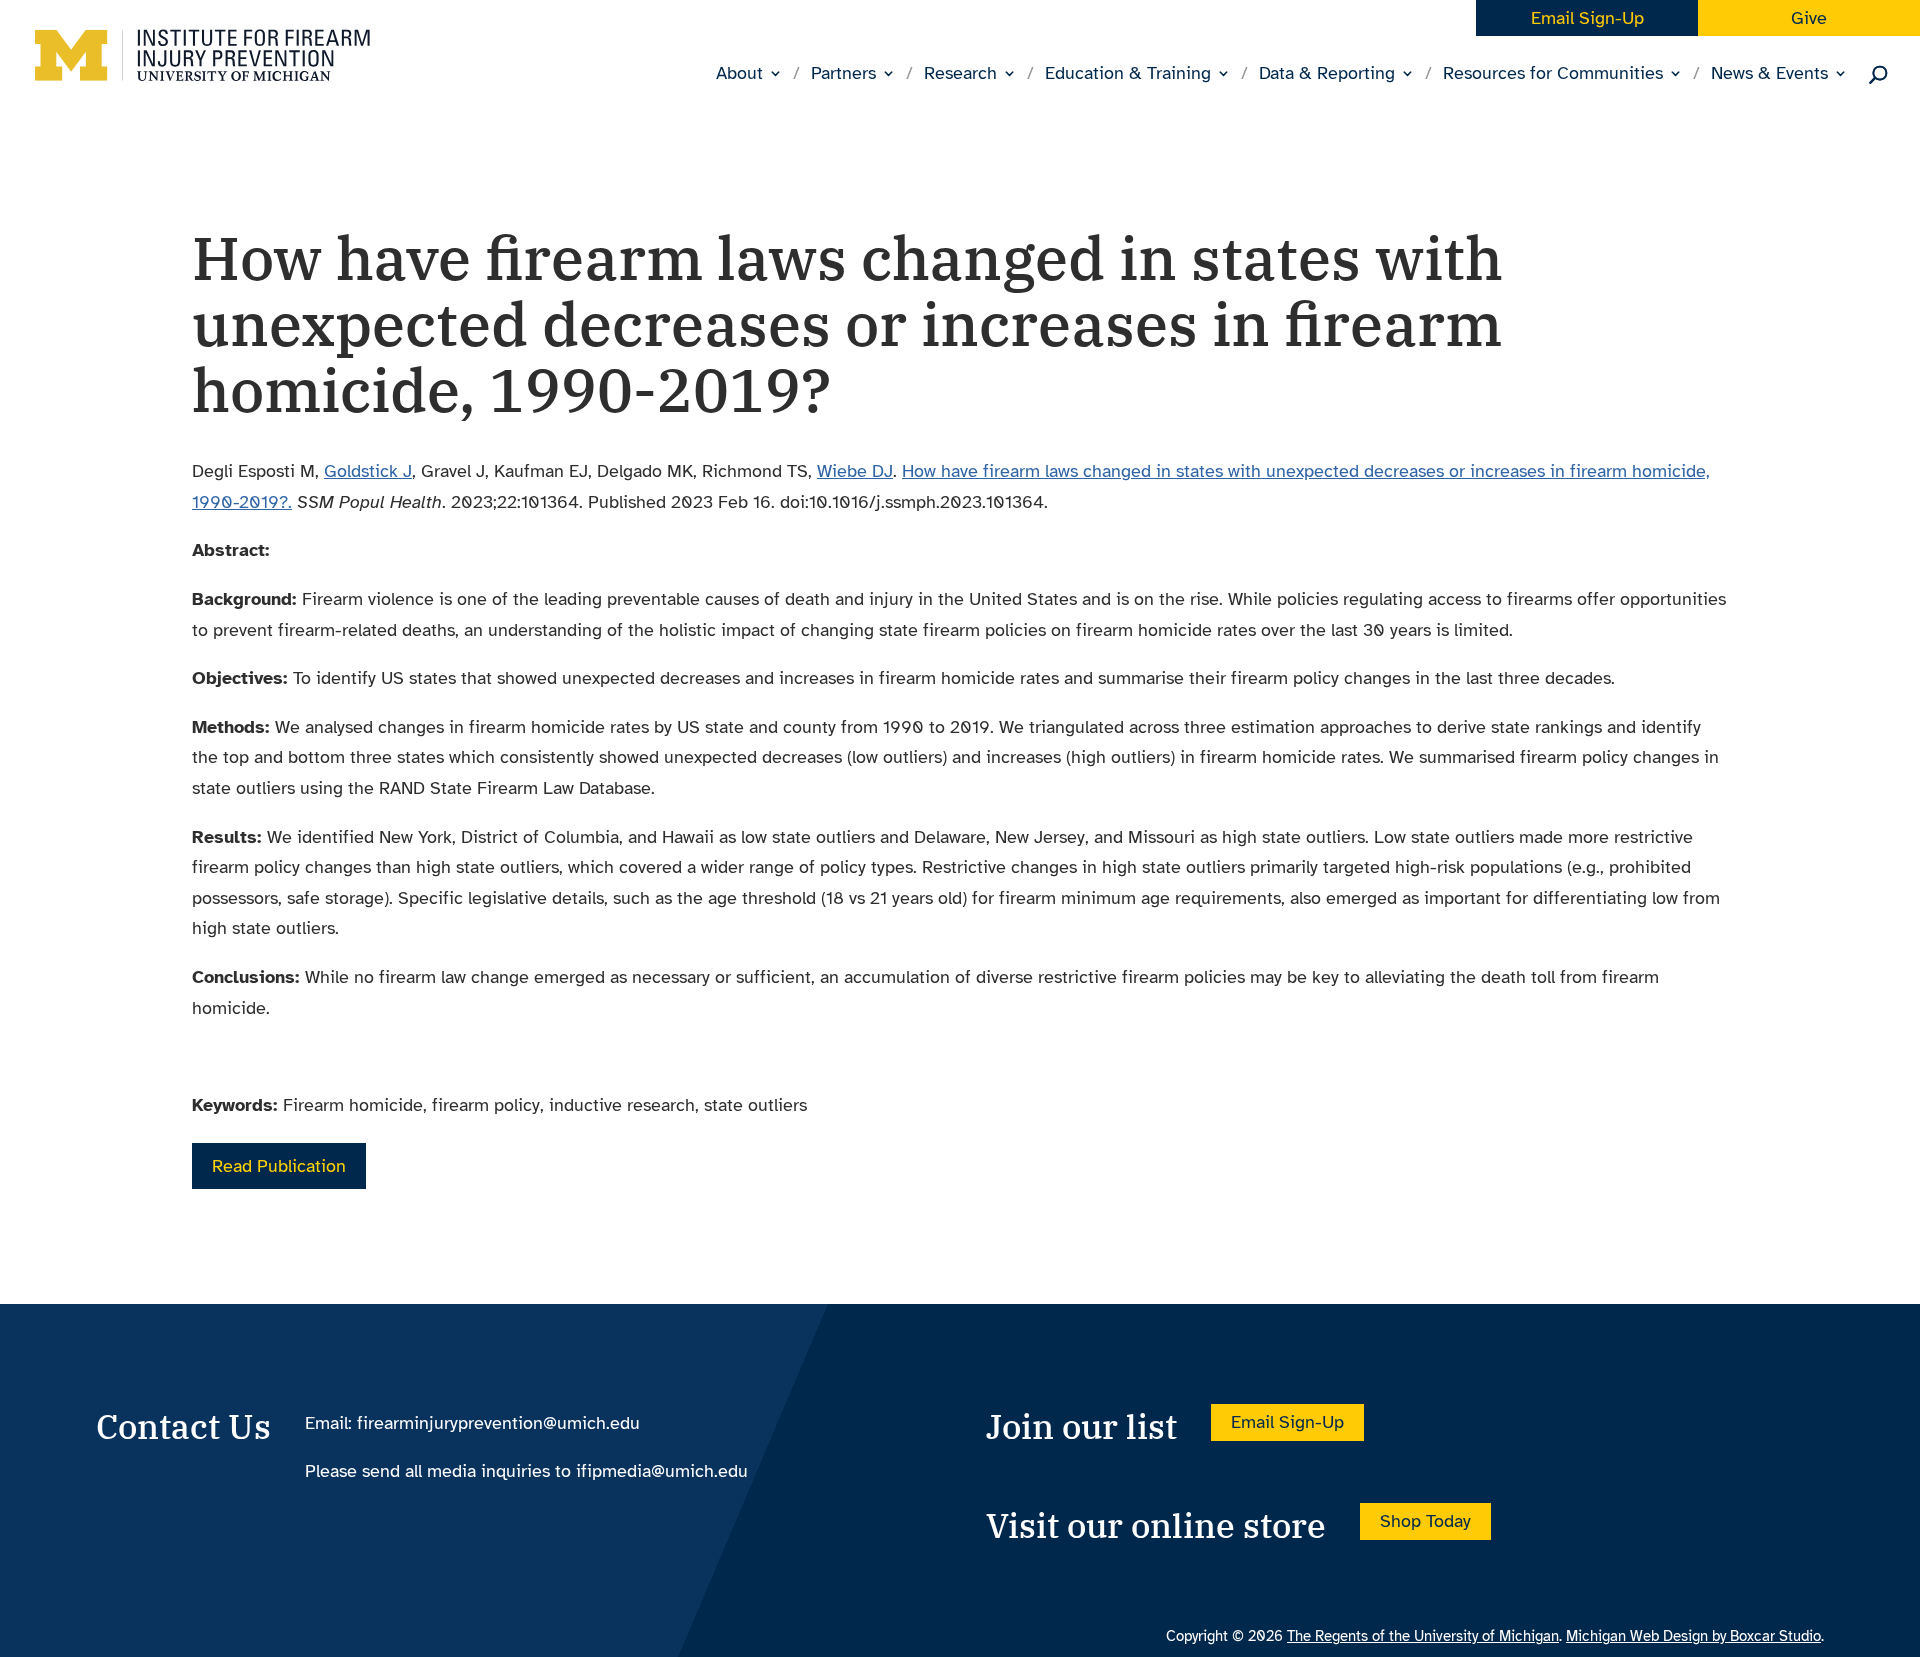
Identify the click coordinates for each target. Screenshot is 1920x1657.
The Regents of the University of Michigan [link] (1423, 1636)
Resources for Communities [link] (1553, 75)
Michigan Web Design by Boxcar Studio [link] (1693, 1636)
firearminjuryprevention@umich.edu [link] (498, 1423)
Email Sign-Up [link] (1587, 18)
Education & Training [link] (1128, 75)
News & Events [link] (1769, 75)
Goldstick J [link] (368, 471)
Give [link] (1809, 18)
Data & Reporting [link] (1327, 75)
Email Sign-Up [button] (1287, 1423)
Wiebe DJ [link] (855, 471)
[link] (202, 71)
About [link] (739, 75)
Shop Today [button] (1425, 1522)
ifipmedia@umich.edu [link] (662, 1471)
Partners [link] (843, 75)
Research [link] (960, 75)
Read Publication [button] (279, 1166)
